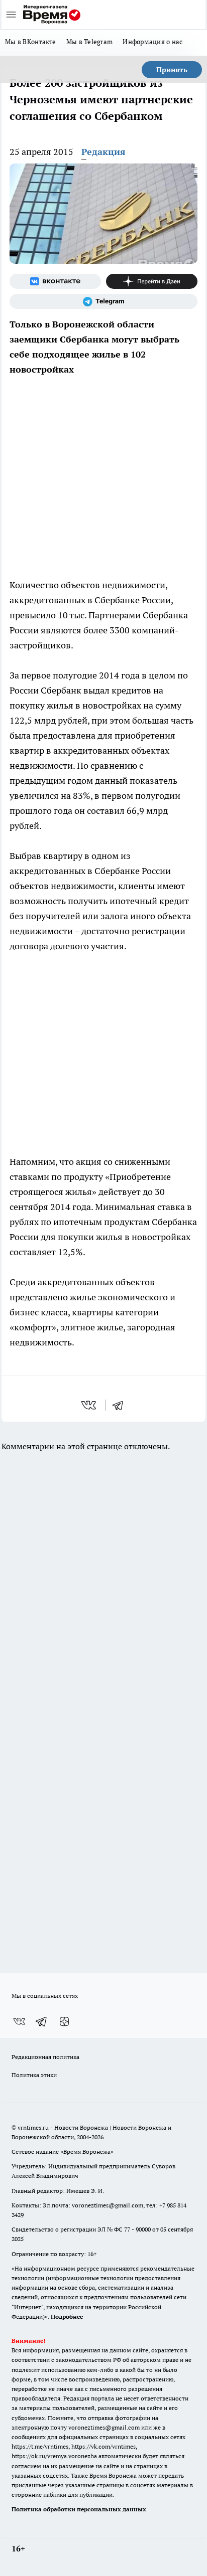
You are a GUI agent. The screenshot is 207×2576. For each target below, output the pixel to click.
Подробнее (67, 2316)
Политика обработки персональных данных (79, 2509)
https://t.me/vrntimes (40, 2446)
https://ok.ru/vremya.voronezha (54, 2456)
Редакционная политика (45, 2057)
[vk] (90, 1405)
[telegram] (121, 1405)
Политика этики (34, 2075)
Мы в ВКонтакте (31, 42)
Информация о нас (152, 42)
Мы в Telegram (90, 42)
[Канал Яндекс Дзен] (152, 281)
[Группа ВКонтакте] (55, 281)
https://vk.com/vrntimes (103, 2446)
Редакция (103, 152)
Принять (172, 70)
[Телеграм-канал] (103, 301)
